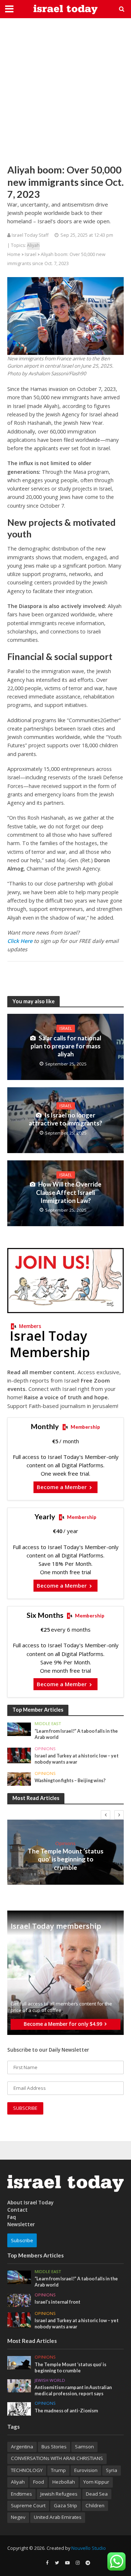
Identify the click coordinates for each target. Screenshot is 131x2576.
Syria (112, 2470)
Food (39, 2482)
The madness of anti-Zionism (66, 2411)
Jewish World (50, 2380)
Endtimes (21, 2494)
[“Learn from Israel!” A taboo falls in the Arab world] (19, 1729)
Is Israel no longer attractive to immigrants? (65, 1119)
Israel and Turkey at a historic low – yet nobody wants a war (77, 1759)
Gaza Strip (65, 2505)
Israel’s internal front (57, 2302)
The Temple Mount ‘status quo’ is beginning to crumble (65, 1859)
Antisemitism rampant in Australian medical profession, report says (73, 2391)
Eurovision (86, 2470)
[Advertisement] (65, 91)
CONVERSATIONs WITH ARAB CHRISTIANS (57, 2458)
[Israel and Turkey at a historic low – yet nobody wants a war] (19, 1755)
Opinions (45, 1749)
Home (14, 254)
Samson (84, 2447)
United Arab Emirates (58, 2517)
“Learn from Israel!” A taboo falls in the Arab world (76, 1734)
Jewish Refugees (59, 2494)
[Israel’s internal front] (19, 2300)
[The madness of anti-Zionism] (19, 2408)
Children (95, 2505)
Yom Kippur (96, 2482)
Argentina (22, 2447)
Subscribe (22, 2240)
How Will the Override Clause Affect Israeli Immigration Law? (69, 1192)
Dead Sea (97, 2494)
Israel (31, 254)
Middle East (48, 1724)
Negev (18, 2517)
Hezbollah (64, 2482)
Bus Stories (54, 2447)
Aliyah (33, 245)
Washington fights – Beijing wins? (70, 1781)
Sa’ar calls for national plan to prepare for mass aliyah (66, 1046)
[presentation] (106, 1815)
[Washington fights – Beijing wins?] (19, 1779)
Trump (58, 2470)
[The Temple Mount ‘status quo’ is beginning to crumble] (19, 2362)
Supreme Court (28, 2505)
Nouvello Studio (89, 2548)
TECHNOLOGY (27, 2470)
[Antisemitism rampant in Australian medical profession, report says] (19, 2385)
